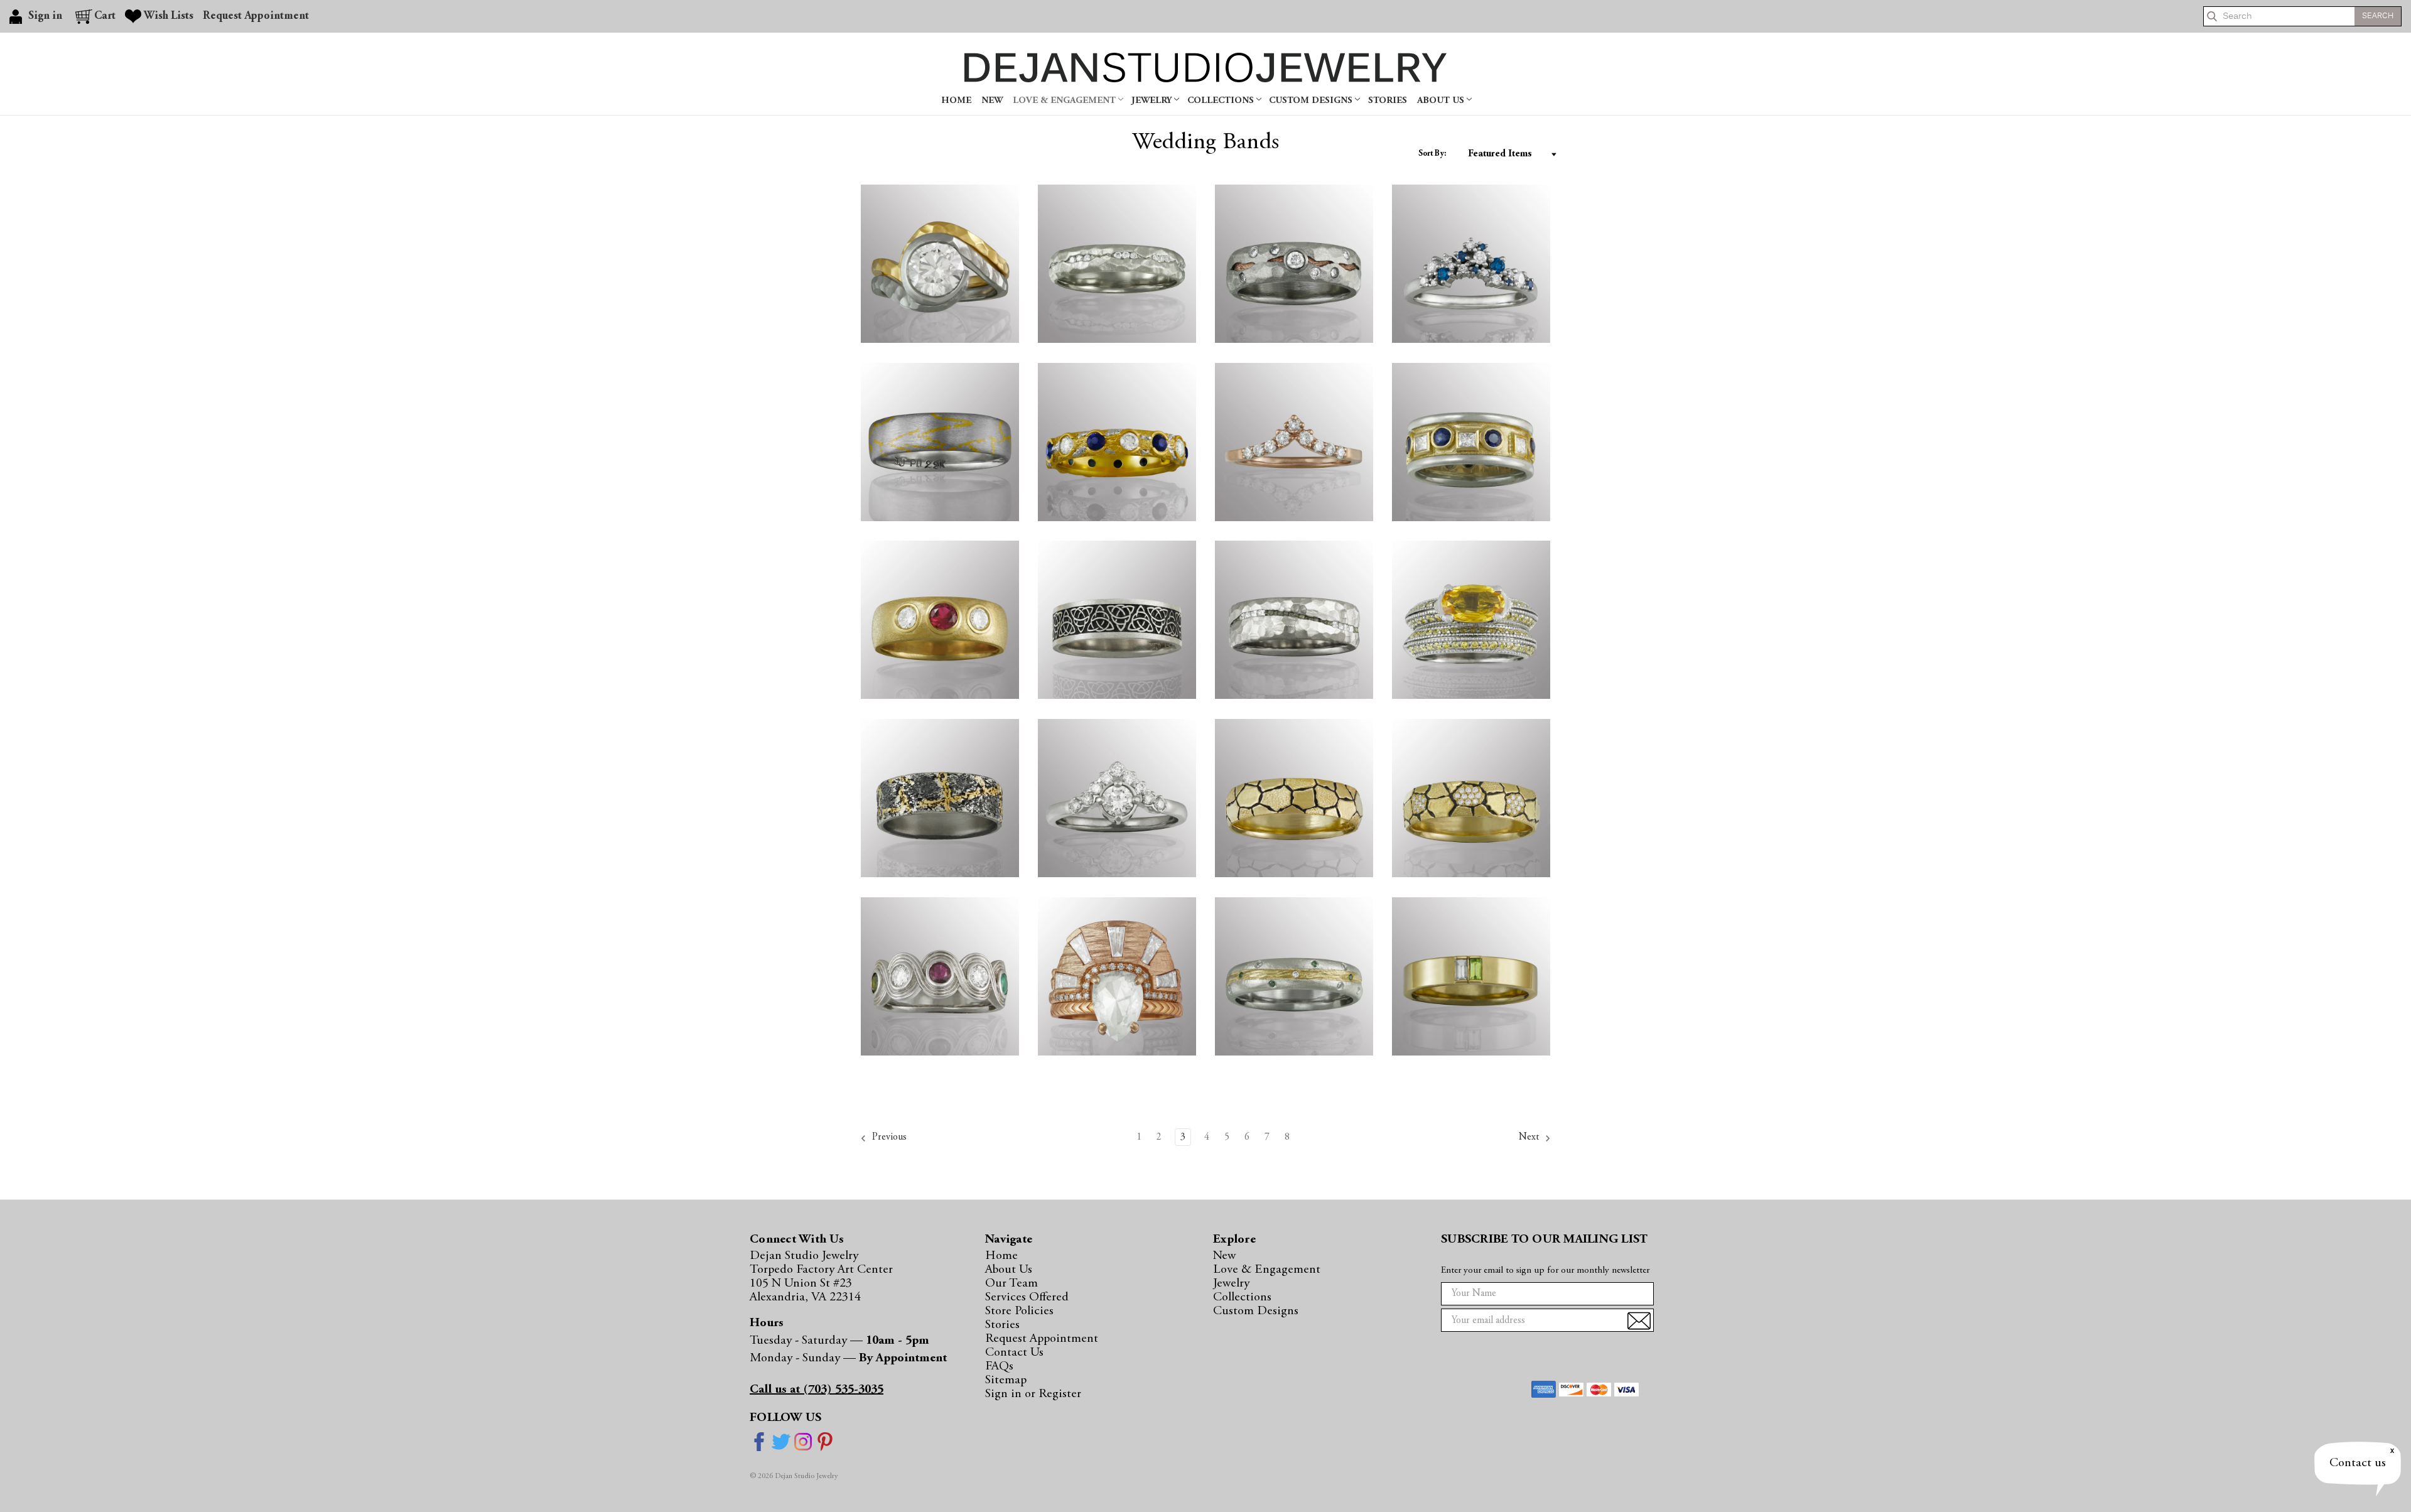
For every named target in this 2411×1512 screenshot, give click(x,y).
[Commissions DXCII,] (940, 976)
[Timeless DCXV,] (940, 620)
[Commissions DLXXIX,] (1294, 976)
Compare (971, 197)
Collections (1222, 101)
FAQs (999, 1366)
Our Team (1011, 1283)
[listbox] (1509, 154)
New (992, 101)
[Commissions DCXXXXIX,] (940, 264)
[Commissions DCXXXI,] (1471, 264)
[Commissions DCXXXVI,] (1117, 264)
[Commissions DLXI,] (1471, 976)
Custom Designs (1312, 101)
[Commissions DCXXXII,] (1294, 264)
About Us (1442, 101)
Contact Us (1014, 1353)
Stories (1388, 101)
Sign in (1005, 1394)
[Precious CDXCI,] (1294, 442)
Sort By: (1432, 154)
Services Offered (1027, 1297)
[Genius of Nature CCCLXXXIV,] (1471, 798)
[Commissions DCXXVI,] (940, 442)
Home (956, 101)
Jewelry (1153, 101)
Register (1060, 1394)
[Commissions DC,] (940, 798)
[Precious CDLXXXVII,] (1117, 798)
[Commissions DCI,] (1471, 620)
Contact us (2358, 1463)
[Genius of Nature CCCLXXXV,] (1294, 798)
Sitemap (1006, 1380)
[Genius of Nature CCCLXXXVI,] (1294, 620)
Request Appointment (256, 16)
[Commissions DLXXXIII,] (1117, 976)
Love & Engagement (1065, 101)
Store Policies (1019, 1311)
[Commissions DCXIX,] (1471, 442)
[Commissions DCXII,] (1117, 442)
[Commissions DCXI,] (1117, 620)
